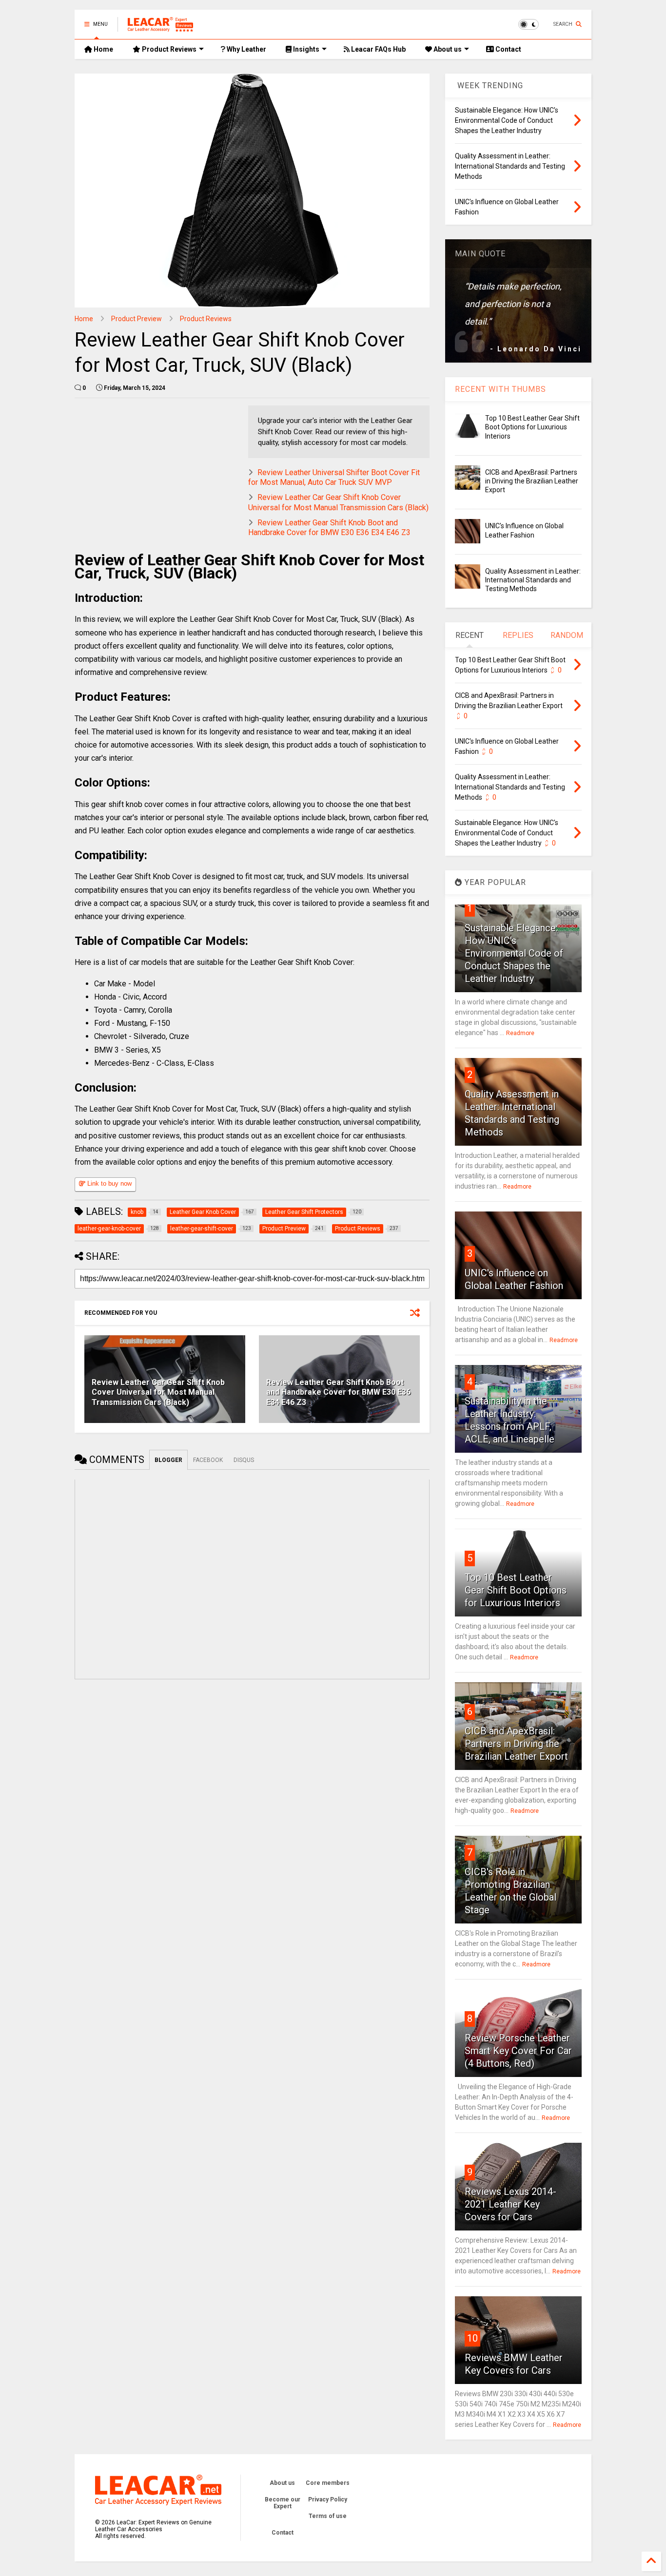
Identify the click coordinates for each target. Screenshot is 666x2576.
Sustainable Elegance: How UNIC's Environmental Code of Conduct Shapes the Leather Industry (514, 953)
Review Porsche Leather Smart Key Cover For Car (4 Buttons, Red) (518, 2051)
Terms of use (328, 2516)
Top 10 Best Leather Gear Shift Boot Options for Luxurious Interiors (532, 427)
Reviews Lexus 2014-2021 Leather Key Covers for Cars (510, 2204)
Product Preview (137, 319)
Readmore (520, 1033)
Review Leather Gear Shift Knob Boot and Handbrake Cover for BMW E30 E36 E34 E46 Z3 (329, 528)
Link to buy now (108, 1183)
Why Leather (246, 49)
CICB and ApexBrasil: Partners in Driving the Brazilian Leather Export (532, 481)
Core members (328, 2483)
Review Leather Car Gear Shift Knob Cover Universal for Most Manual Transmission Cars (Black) (338, 502)
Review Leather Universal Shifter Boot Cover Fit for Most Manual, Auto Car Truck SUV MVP (334, 478)
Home (103, 49)
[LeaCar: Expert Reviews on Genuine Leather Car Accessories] (160, 27)
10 (472, 2338)
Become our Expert (283, 2503)
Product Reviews (168, 49)
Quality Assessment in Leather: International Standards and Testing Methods (533, 580)
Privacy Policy (328, 2499)
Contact (508, 49)
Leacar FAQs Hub (378, 49)
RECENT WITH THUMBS (500, 389)
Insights (305, 49)
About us (447, 49)
